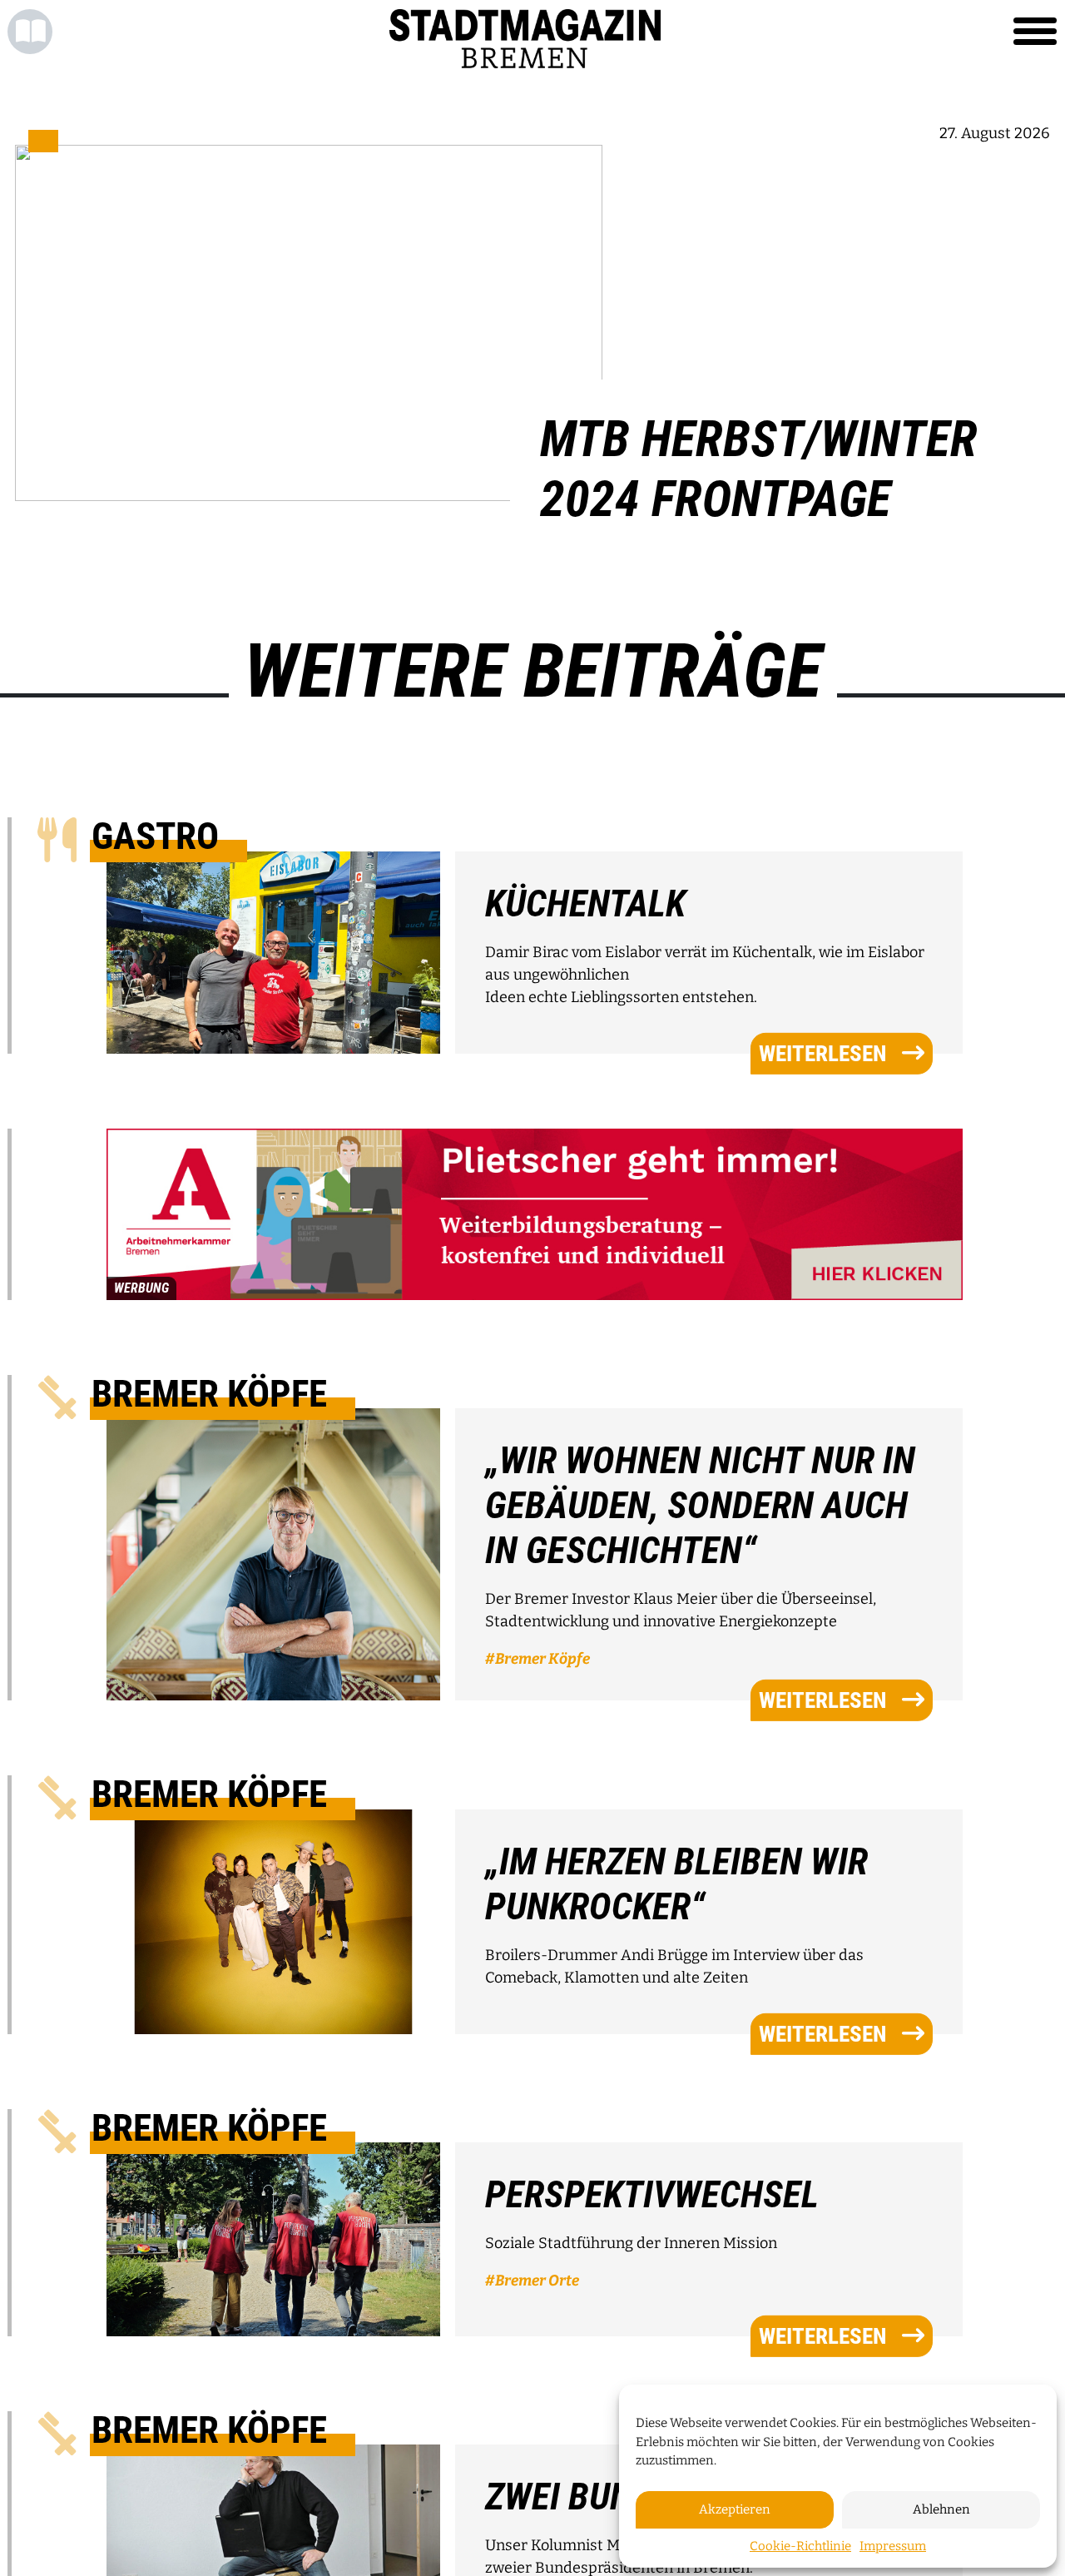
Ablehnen (941, 2509)
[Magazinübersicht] (30, 32)
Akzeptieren (735, 2509)
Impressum (893, 2546)
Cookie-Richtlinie (800, 2546)
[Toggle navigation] (1035, 32)
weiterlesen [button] (823, 1053)
